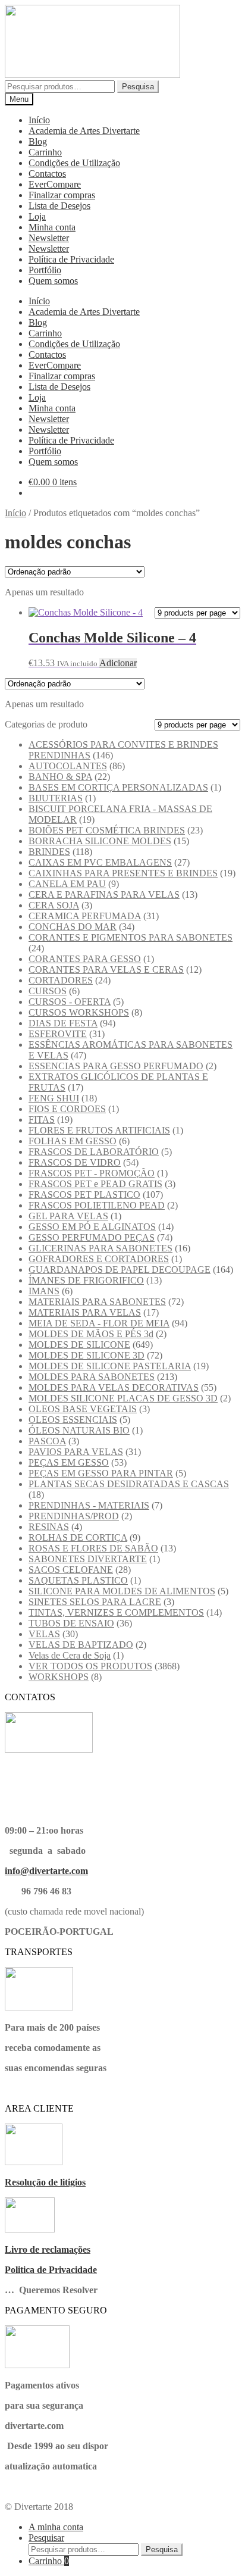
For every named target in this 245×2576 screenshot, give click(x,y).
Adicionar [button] (118, 663)
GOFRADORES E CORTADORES (99, 1259)
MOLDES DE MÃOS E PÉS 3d (91, 1334)
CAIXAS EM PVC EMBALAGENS (100, 862)
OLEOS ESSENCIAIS (73, 1420)
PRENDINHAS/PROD (74, 1516)
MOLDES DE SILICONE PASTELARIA (110, 1366)
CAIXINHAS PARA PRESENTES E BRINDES (123, 873)
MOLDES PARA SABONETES (92, 1377)
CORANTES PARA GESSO (85, 959)
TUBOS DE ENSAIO (71, 1623)
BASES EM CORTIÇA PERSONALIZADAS (118, 787)
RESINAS (49, 1527)
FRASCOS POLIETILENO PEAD (97, 1205)
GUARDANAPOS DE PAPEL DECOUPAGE (120, 1270)
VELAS (44, 1634)
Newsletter (49, 238)
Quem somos (53, 281)
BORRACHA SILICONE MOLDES (100, 841)
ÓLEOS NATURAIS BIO (79, 1430)
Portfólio (45, 270)
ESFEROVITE (58, 1034)
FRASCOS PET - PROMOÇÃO (92, 1173)
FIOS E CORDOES (67, 1109)
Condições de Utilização (74, 163)
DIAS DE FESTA (63, 1023)
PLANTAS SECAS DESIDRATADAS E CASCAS (129, 1484)
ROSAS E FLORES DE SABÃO (93, 1548)
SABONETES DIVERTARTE (88, 1559)
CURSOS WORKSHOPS (79, 1012)
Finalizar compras (62, 195)
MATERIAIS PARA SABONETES (97, 1302)
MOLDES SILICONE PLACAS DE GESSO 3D (123, 1398)
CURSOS (48, 991)
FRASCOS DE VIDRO (75, 1162)
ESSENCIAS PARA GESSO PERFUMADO (116, 1066)
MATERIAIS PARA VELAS (85, 1312)
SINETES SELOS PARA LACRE (95, 1602)
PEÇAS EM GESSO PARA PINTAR (101, 1473)
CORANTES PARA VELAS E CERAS (106, 969)
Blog (38, 141)
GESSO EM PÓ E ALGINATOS (92, 1227)
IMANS (44, 1291)
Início (39, 120)
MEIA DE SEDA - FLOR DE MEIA (99, 1323)
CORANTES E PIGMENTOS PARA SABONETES (131, 937)
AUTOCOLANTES (68, 766)
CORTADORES (61, 980)
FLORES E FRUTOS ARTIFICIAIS (99, 1130)
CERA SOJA (54, 905)
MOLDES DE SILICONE (79, 1345)
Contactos (47, 174)
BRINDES (49, 852)
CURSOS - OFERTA (70, 1002)
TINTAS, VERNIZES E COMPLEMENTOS (116, 1612)
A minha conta (56, 2527)
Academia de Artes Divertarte (84, 131)
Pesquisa (138, 87)
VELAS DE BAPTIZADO (81, 1645)
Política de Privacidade (71, 259)
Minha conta (52, 227)
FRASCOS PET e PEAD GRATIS (95, 1184)
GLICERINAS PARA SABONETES (100, 1248)
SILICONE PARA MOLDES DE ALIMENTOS (122, 1591)
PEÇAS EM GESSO (69, 1462)
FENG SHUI (54, 1098)
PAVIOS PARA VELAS (76, 1452)
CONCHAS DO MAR (73, 927)
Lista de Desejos (59, 206)
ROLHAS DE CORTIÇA (78, 1537)
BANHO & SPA (60, 777)
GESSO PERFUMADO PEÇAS (92, 1237)
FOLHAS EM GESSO (73, 1141)
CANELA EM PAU (67, 884)
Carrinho (45, 152)
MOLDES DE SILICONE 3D (87, 1355)
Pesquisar (46, 2538)
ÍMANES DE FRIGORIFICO (86, 1280)
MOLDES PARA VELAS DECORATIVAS (114, 1387)
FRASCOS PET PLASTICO (84, 1195)
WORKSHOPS (59, 1677)
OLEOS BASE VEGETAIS (83, 1409)
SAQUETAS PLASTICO (78, 1580)
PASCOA (47, 1441)
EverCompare (55, 184)
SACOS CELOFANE (71, 1570)
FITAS (42, 1120)
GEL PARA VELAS (68, 1216)
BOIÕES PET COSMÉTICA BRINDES (107, 830)
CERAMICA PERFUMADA (85, 916)
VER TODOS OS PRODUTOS (90, 1666)
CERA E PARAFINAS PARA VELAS (104, 894)
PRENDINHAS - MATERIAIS (89, 1505)
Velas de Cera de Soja (70, 1655)
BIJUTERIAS (56, 798)
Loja (37, 216)
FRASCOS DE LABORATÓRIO (94, 1152)
